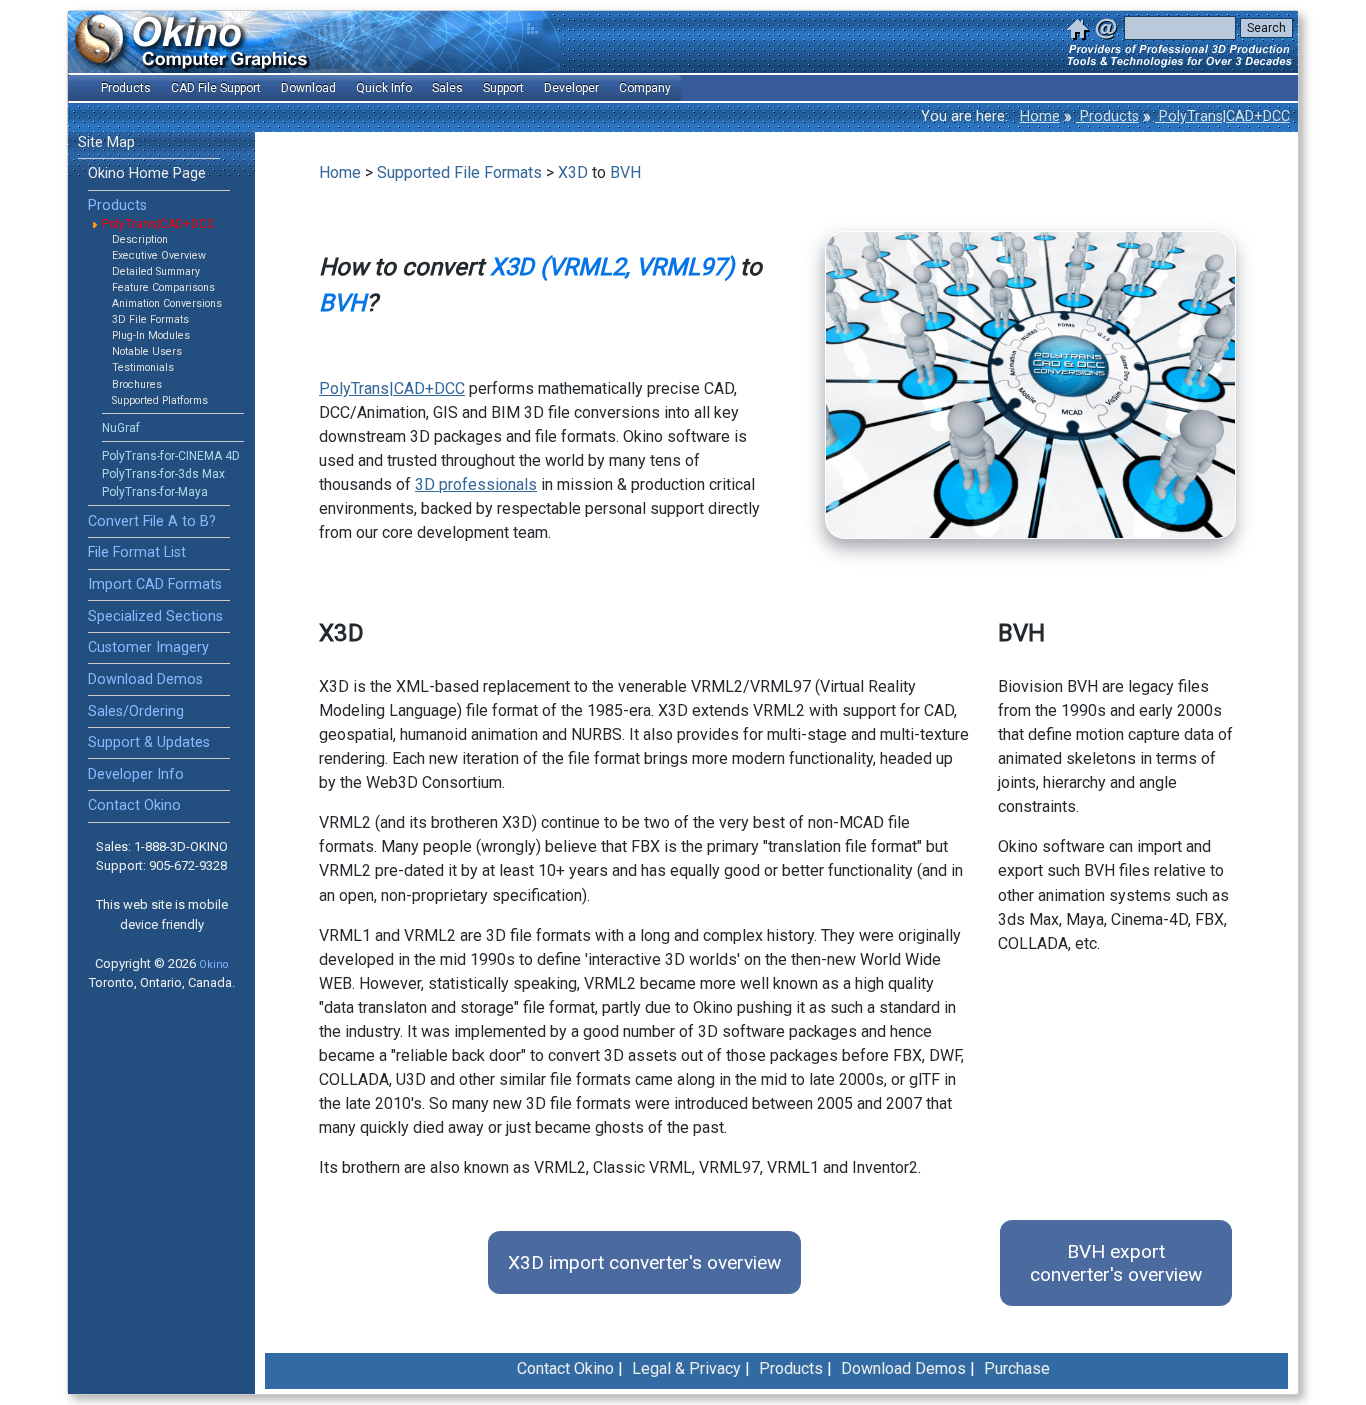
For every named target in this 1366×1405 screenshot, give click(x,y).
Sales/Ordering (136, 711)
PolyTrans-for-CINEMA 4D (171, 456)
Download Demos (145, 679)
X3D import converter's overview (644, 1262)
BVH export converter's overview (1116, 1263)
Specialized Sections (155, 616)
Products (1107, 116)
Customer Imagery (148, 647)
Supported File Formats (459, 172)
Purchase (1017, 1368)
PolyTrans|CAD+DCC (1222, 116)
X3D (573, 172)
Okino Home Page (147, 173)
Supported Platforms (160, 400)
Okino (213, 964)
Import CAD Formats (155, 584)
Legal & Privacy (686, 1368)
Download (308, 88)
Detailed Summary (156, 271)
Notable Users (147, 351)
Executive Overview (159, 255)
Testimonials (143, 367)
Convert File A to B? (152, 521)
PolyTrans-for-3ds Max (163, 474)
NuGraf (121, 428)
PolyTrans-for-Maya (155, 492)
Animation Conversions (167, 303)
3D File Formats (150, 319)
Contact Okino (134, 805)
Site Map (106, 142)
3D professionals (476, 484)
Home (1040, 116)
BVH (625, 172)
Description (140, 239)
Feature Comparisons (163, 287)
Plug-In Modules (151, 335)
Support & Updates (149, 742)
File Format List (137, 552)
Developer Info (136, 774)
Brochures (137, 384)
